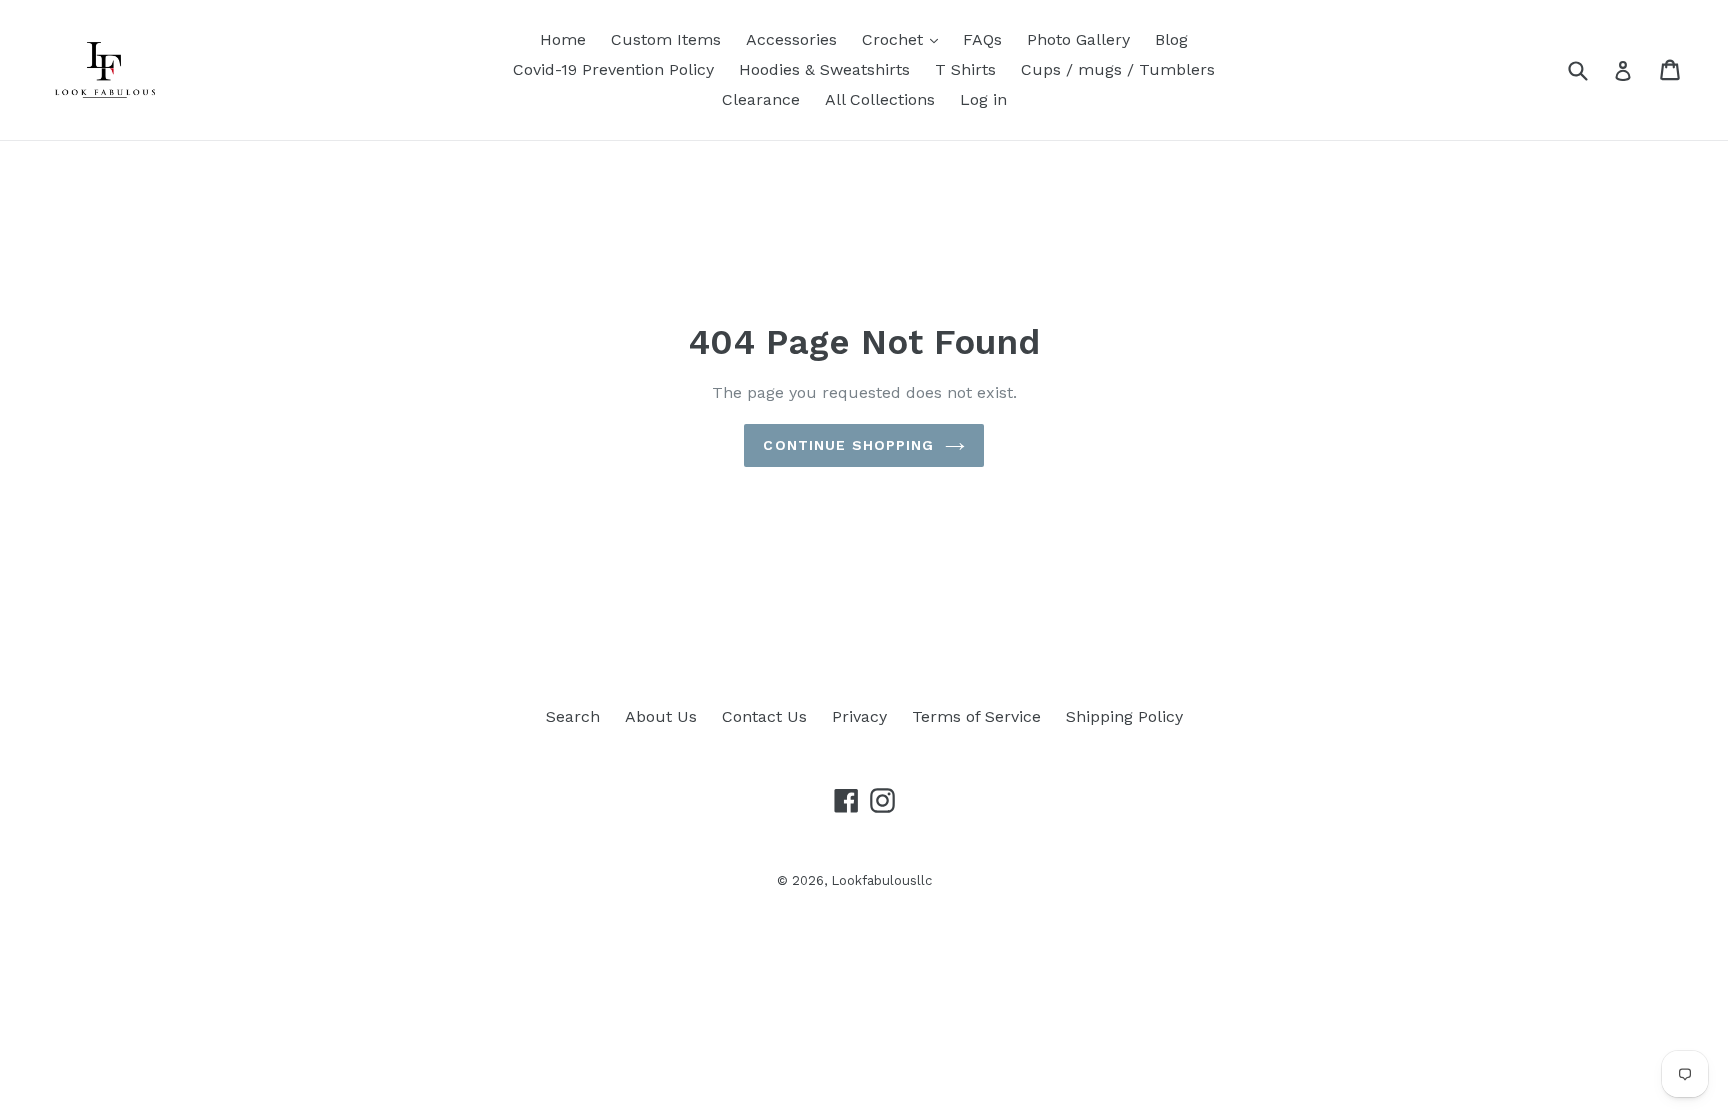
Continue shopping (848, 445)
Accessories (791, 39)
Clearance (761, 99)
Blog (1171, 39)
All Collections (880, 99)
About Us (661, 716)
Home (563, 39)
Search (573, 716)
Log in (983, 99)
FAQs (982, 39)
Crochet (895, 39)
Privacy (859, 716)
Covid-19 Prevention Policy (613, 69)
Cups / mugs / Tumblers (1118, 69)
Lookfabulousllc (881, 880)
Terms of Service (976, 716)
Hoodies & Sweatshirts (824, 69)
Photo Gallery (1078, 39)
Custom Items (666, 39)
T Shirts (965, 69)
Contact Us (764, 716)
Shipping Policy (1124, 716)
